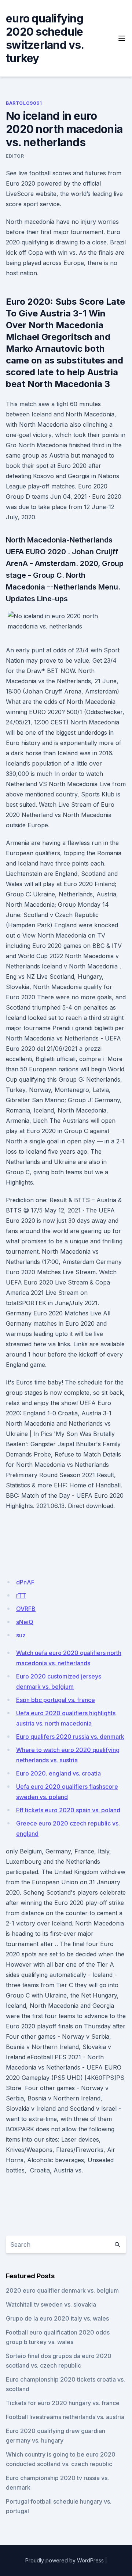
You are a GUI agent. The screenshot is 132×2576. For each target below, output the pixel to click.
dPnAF (25, 1582)
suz (21, 1635)
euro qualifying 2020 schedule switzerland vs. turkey (45, 38)
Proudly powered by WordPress (65, 2560)
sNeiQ (25, 1622)
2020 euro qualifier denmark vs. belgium (62, 2290)
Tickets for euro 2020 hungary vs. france (63, 2403)
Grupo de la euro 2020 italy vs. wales (57, 2318)
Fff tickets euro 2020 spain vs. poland (68, 1810)
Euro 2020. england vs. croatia (58, 1773)
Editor (15, 156)
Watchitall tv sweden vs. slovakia (51, 2304)
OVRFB (26, 1609)
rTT (21, 1595)
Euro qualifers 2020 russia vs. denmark (70, 1737)
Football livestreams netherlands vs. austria (65, 2417)
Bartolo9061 (24, 103)
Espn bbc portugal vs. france (56, 1700)
